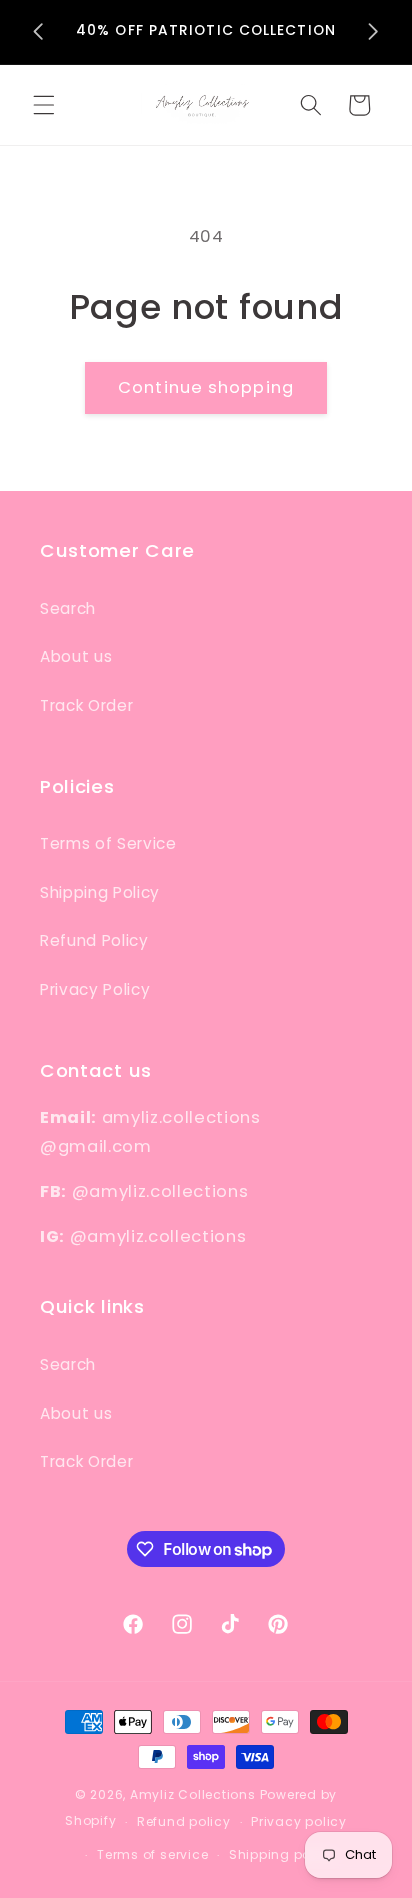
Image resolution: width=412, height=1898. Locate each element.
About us (76, 656)
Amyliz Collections (193, 1794)
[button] (44, 105)
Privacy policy (299, 1821)
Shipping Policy (100, 892)
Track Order (86, 705)
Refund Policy (94, 940)
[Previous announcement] (39, 32)
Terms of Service (108, 843)
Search (68, 608)
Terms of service (152, 1854)
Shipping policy (282, 1854)
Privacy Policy (95, 989)
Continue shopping (206, 387)
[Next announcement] (374, 32)
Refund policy (184, 1821)
